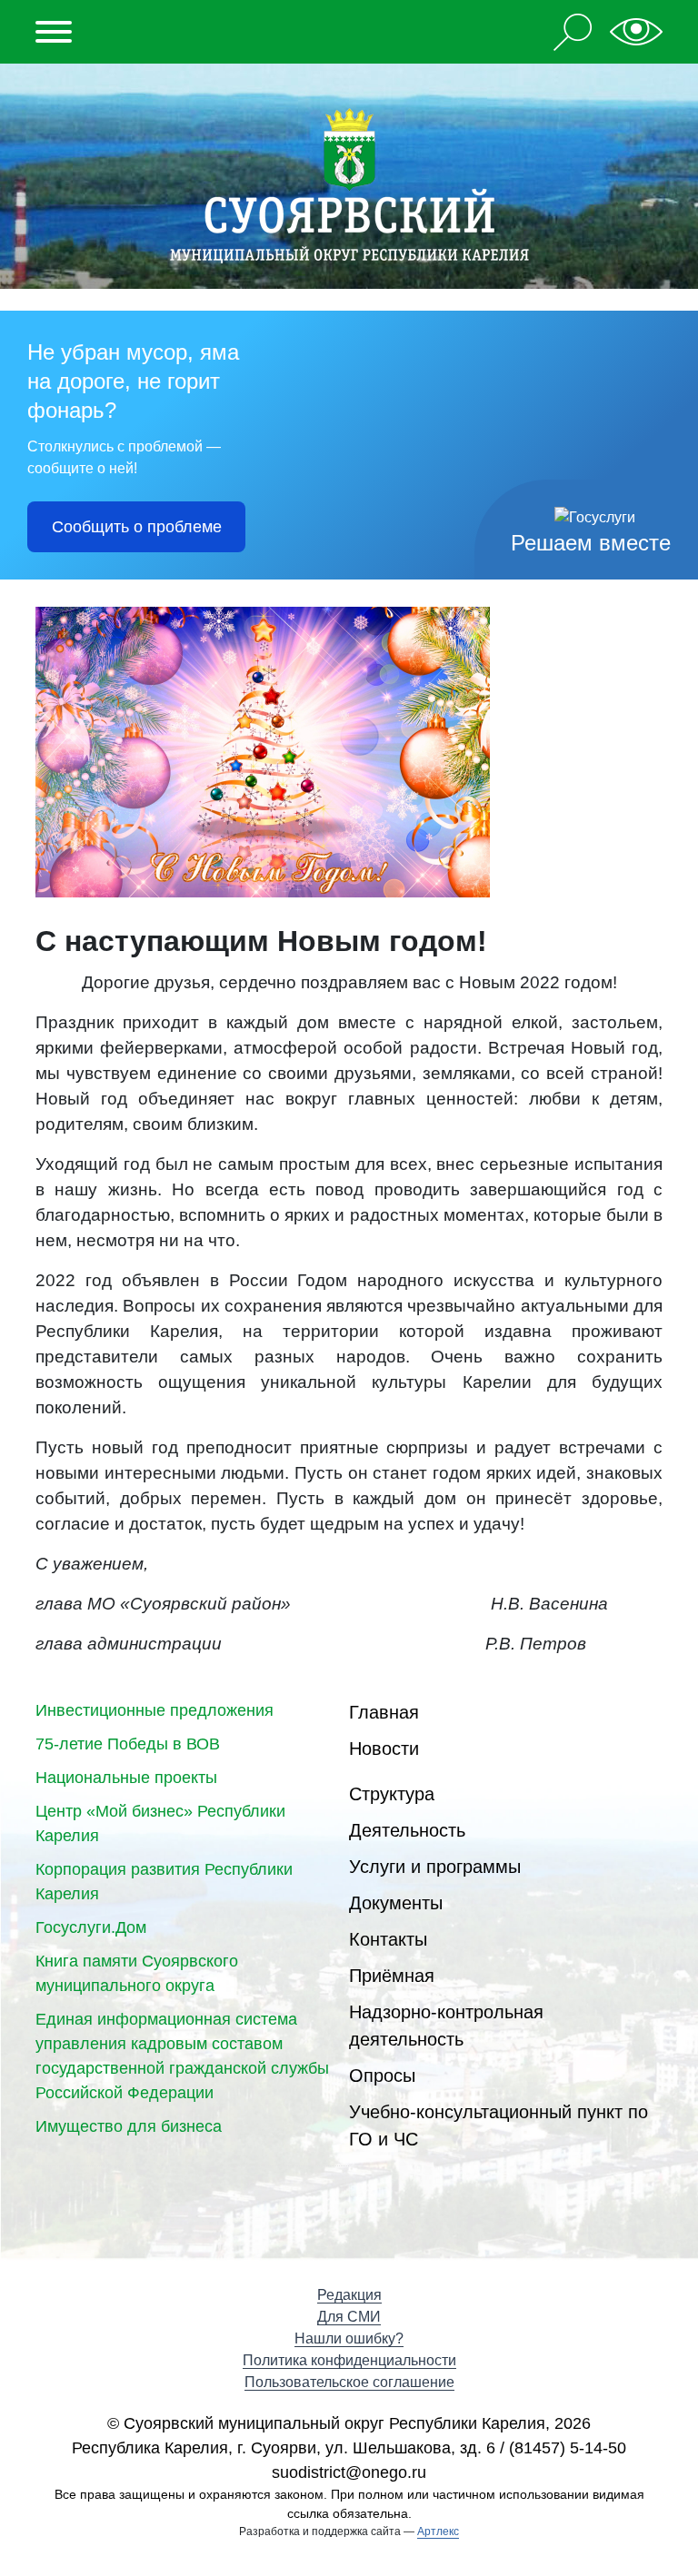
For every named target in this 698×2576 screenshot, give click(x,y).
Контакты (388, 1939)
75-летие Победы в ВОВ (128, 1744)
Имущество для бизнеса (129, 2126)
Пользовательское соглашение (349, 2382)
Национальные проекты (126, 1778)
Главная (384, 1712)
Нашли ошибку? (349, 2338)
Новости (384, 1749)
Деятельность (407, 1830)
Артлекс (438, 2531)
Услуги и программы (435, 1867)
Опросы (382, 2076)
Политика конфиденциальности (349, 2360)
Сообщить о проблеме (137, 527)
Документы (396, 1903)
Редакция (349, 2295)
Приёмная (392, 1976)
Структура (392, 1794)
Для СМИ (349, 2317)
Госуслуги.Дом (91, 1927)
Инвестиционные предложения (155, 1710)
